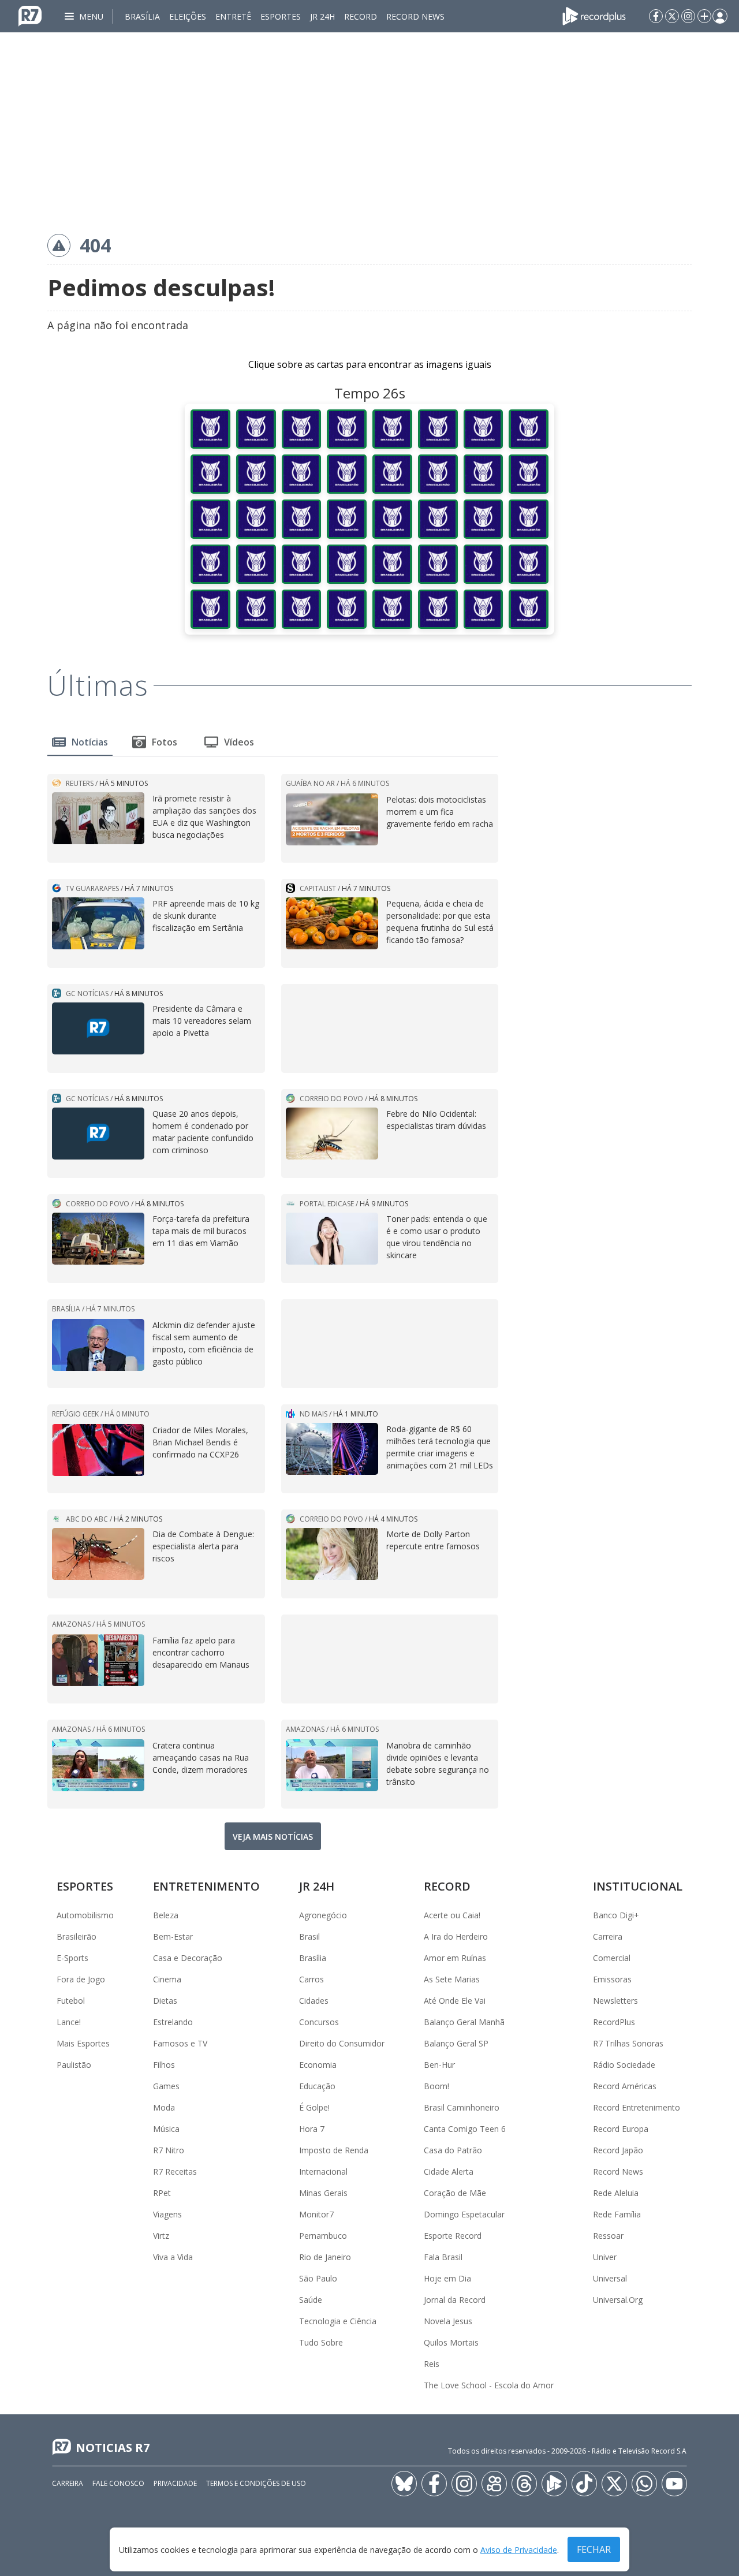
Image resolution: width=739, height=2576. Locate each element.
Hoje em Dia (447, 2278)
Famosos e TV (180, 2043)
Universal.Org (618, 2300)
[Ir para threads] (524, 2484)
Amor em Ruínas (455, 1958)
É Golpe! (314, 2107)
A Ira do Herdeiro (456, 1936)
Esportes (281, 16)
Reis (432, 2364)
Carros (311, 1979)
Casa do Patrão (453, 2150)
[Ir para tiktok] (584, 2484)
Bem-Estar (173, 1936)
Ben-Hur (439, 2065)
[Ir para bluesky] (404, 2484)
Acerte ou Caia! (452, 1915)
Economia (318, 2065)
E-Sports (72, 1958)
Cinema (167, 1979)
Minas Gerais (323, 2193)
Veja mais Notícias (273, 1837)
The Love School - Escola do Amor (489, 2385)
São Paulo (318, 2278)
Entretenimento (206, 1886)
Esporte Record (453, 2236)
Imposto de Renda (334, 2150)
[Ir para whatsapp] (644, 2484)
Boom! (436, 2086)
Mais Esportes (83, 2043)
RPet (162, 2193)
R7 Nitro (169, 2150)
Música (166, 2129)
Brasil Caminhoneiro (462, 2107)
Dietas (165, 2001)
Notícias (90, 742)
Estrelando (173, 2022)
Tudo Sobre (321, 2342)
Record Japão (618, 2150)
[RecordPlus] (594, 15)
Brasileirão (76, 1936)
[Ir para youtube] (674, 2484)
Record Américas (625, 2086)
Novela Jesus (448, 2321)
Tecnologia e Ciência (338, 2321)
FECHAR (594, 2549)
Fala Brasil (443, 2257)
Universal (610, 2278)
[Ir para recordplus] (554, 2484)
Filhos (164, 2065)
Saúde (311, 2300)
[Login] (720, 16)
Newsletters (615, 2001)
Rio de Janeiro (325, 2257)
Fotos (165, 742)
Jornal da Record (455, 2300)
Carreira (608, 1936)
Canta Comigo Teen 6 (465, 2129)
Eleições (188, 16)
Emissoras (612, 1979)
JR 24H (322, 16)
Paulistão (74, 2065)
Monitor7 (316, 2214)
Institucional (638, 1886)
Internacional (323, 2171)
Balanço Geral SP (456, 2043)
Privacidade (175, 2483)
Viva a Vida (173, 2257)
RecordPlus (614, 2022)
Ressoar (608, 2236)
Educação (317, 2086)
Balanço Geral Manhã (464, 2022)
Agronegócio (323, 1915)
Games (166, 2086)
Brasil (309, 1936)
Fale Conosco (118, 2483)
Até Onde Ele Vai (455, 2001)
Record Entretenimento (637, 2107)
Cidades (314, 2001)
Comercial (612, 1958)
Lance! (69, 2022)
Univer (605, 2257)
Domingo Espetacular (464, 2214)
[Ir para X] (672, 16)
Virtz (161, 2236)
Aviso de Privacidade (519, 2550)
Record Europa (621, 2129)
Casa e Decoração (188, 1958)
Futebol (71, 2001)
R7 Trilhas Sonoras (628, 2043)
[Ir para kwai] (494, 2484)
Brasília (142, 16)
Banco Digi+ (616, 1915)
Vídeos (239, 742)
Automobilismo (85, 1915)
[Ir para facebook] (656, 16)
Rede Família (617, 2214)
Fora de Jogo (81, 1979)
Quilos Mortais (451, 2342)
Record (361, 16)
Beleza (166, 1915)
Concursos (319, 2022)
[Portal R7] (30, 15)
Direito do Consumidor (342, 2043)
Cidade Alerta (449, 2171)
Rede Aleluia (616, 2193)
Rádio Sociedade (624, 2065)
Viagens (167, 2214)
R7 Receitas (175, 2171)
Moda (164, 2107)
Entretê (233, 16)
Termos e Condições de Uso (256, 2483)
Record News (415, 16)
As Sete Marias (452, 1979)
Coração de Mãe (455, 2193)
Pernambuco (323, 2236)
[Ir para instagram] (688, 16)
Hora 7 (312, 2129)
